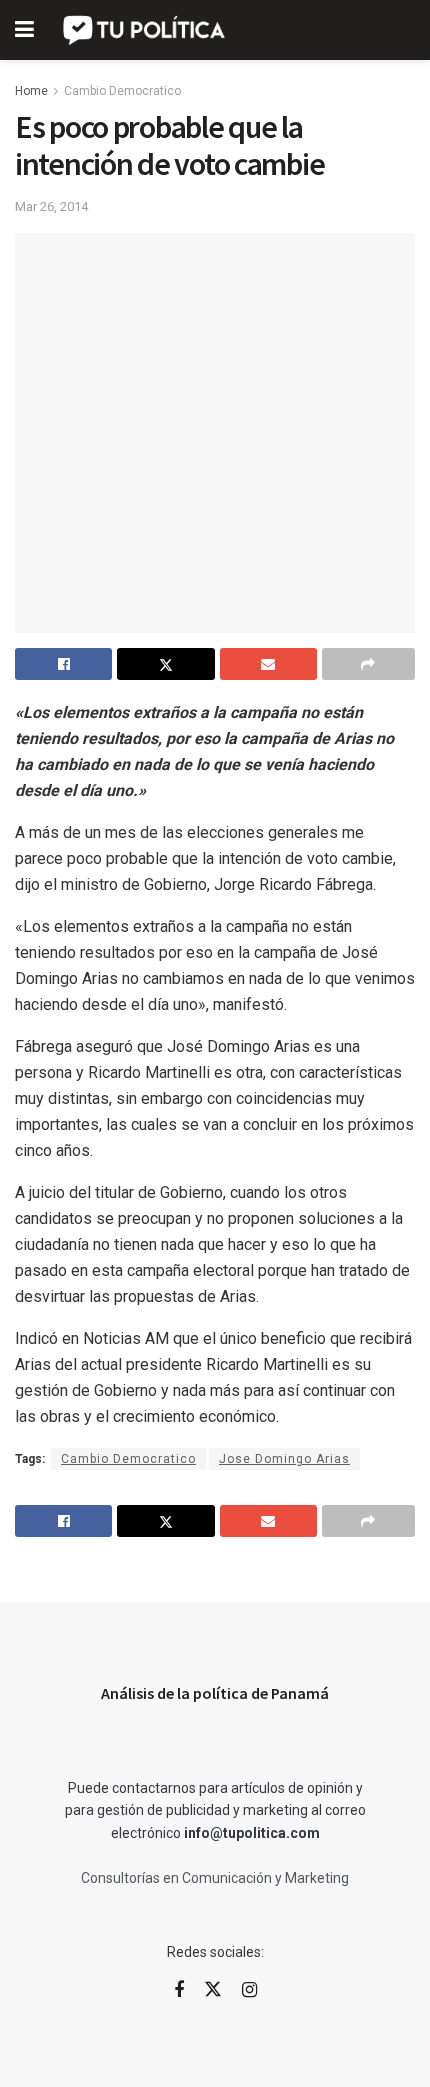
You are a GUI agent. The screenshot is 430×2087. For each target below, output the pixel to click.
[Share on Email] (268, 664)
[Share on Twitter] (165, 664)
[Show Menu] (24, 30)
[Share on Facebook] (63, 664)
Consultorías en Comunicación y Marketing (215, 1878)
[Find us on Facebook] (179, 1990)
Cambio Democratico (122, 91)
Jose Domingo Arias (284, 1459)
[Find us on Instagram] (249, 1990)
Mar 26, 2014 (51, 206)
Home (31, 91)
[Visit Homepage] (145, 30)
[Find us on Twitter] (213, 1990)
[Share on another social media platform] (368, 664)
